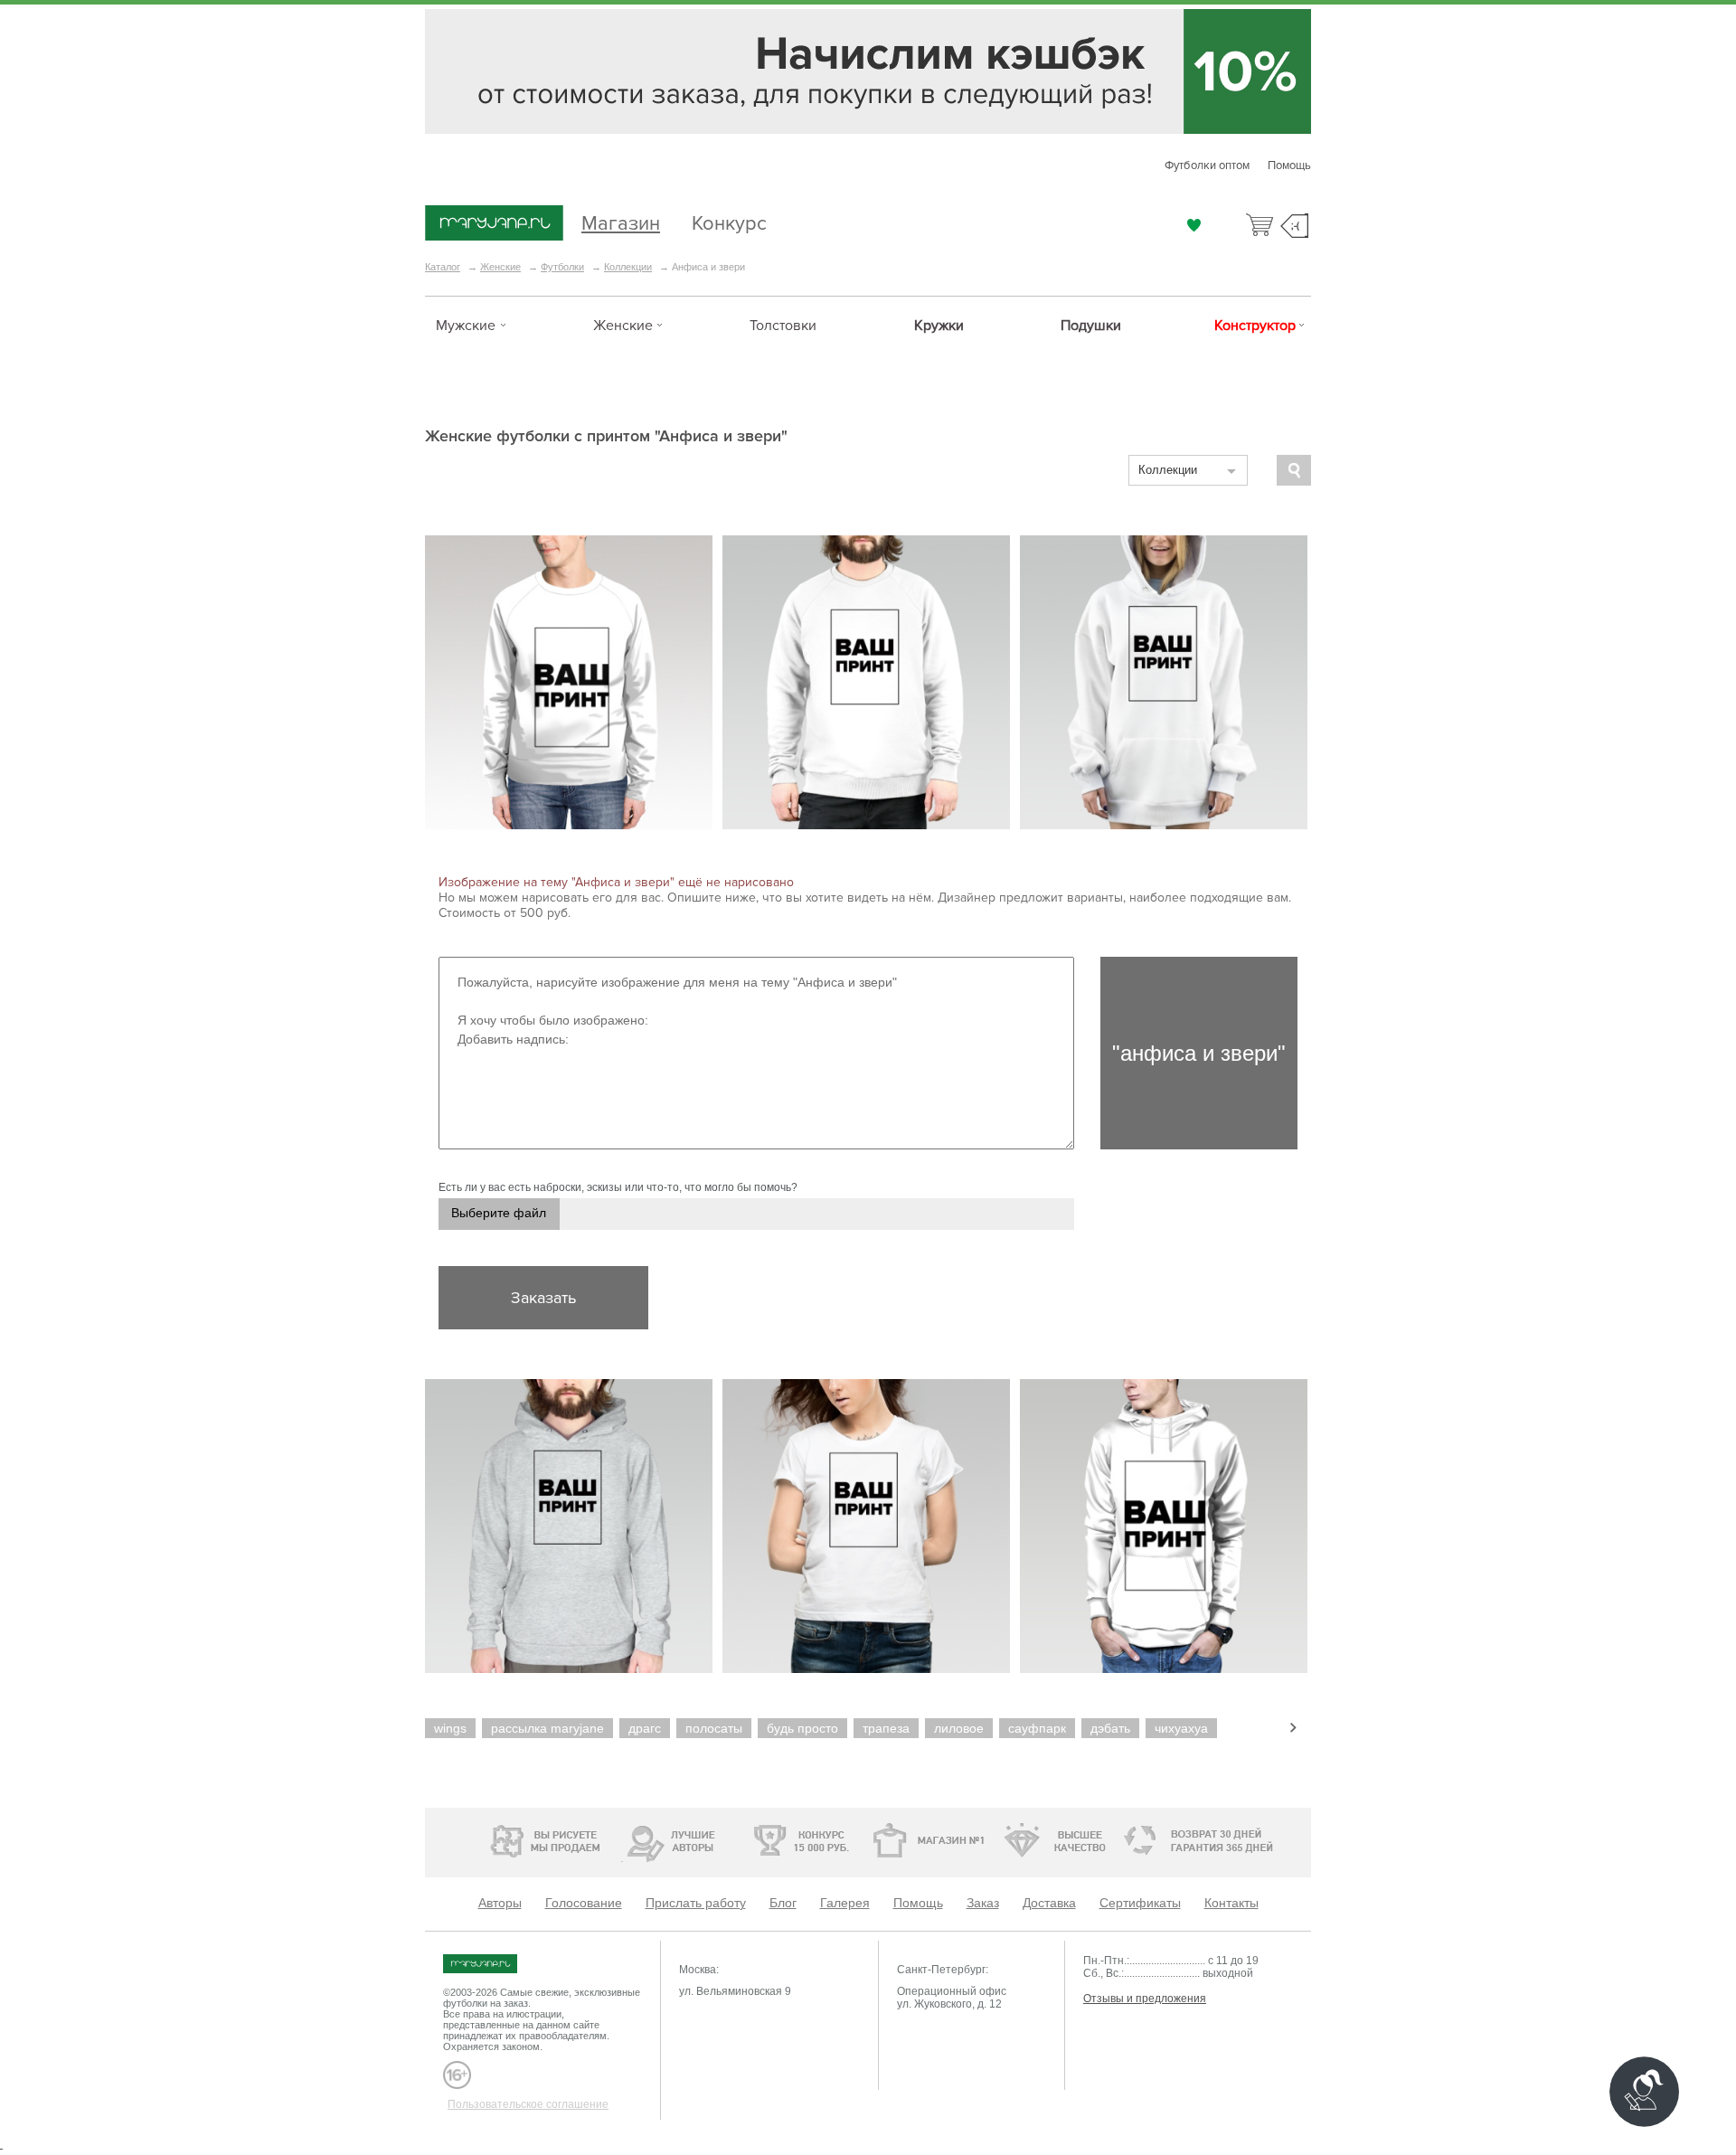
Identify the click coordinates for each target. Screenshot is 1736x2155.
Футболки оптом (1207, 165)
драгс (645, 1728)
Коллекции (628, 267)
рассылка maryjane (547, 1728)
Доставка (1049, 1903)
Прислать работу (696, 1903)
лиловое (959, 1728)
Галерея (845, 1903)
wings (450, 1728)
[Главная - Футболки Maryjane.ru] (494, 224)
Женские (500, 267)
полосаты (714, 1728)
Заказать (543, 1298)
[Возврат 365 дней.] (1252, 1841)
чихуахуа (1181, 1728)
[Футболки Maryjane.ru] (498, 1964)
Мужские (466, 326)
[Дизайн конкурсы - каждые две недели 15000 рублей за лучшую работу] (493, 1838)
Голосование (584, 1903)
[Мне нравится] (1194, 225)
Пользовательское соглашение (528, 2104)
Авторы (500, 1903)
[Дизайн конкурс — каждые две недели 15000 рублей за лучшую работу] (746, 1840)
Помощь (1289, 165)
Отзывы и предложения (1145, 1999)
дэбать (1110, 1728)
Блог (783, 1903)
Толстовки (783, 326)
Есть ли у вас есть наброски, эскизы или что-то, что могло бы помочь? (618, 1187)
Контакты (1231, 1903)
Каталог (443, 267)
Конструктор (1255, 326)
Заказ (983, 1903)
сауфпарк (1037, 1728)
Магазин (621, 221)
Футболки (562, 267)
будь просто (802, 1728)
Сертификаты (1140, 1903)
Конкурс (729, 221)
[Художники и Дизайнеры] (622, 1838)
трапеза (886, 1728)
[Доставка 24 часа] (1130, 1841)
